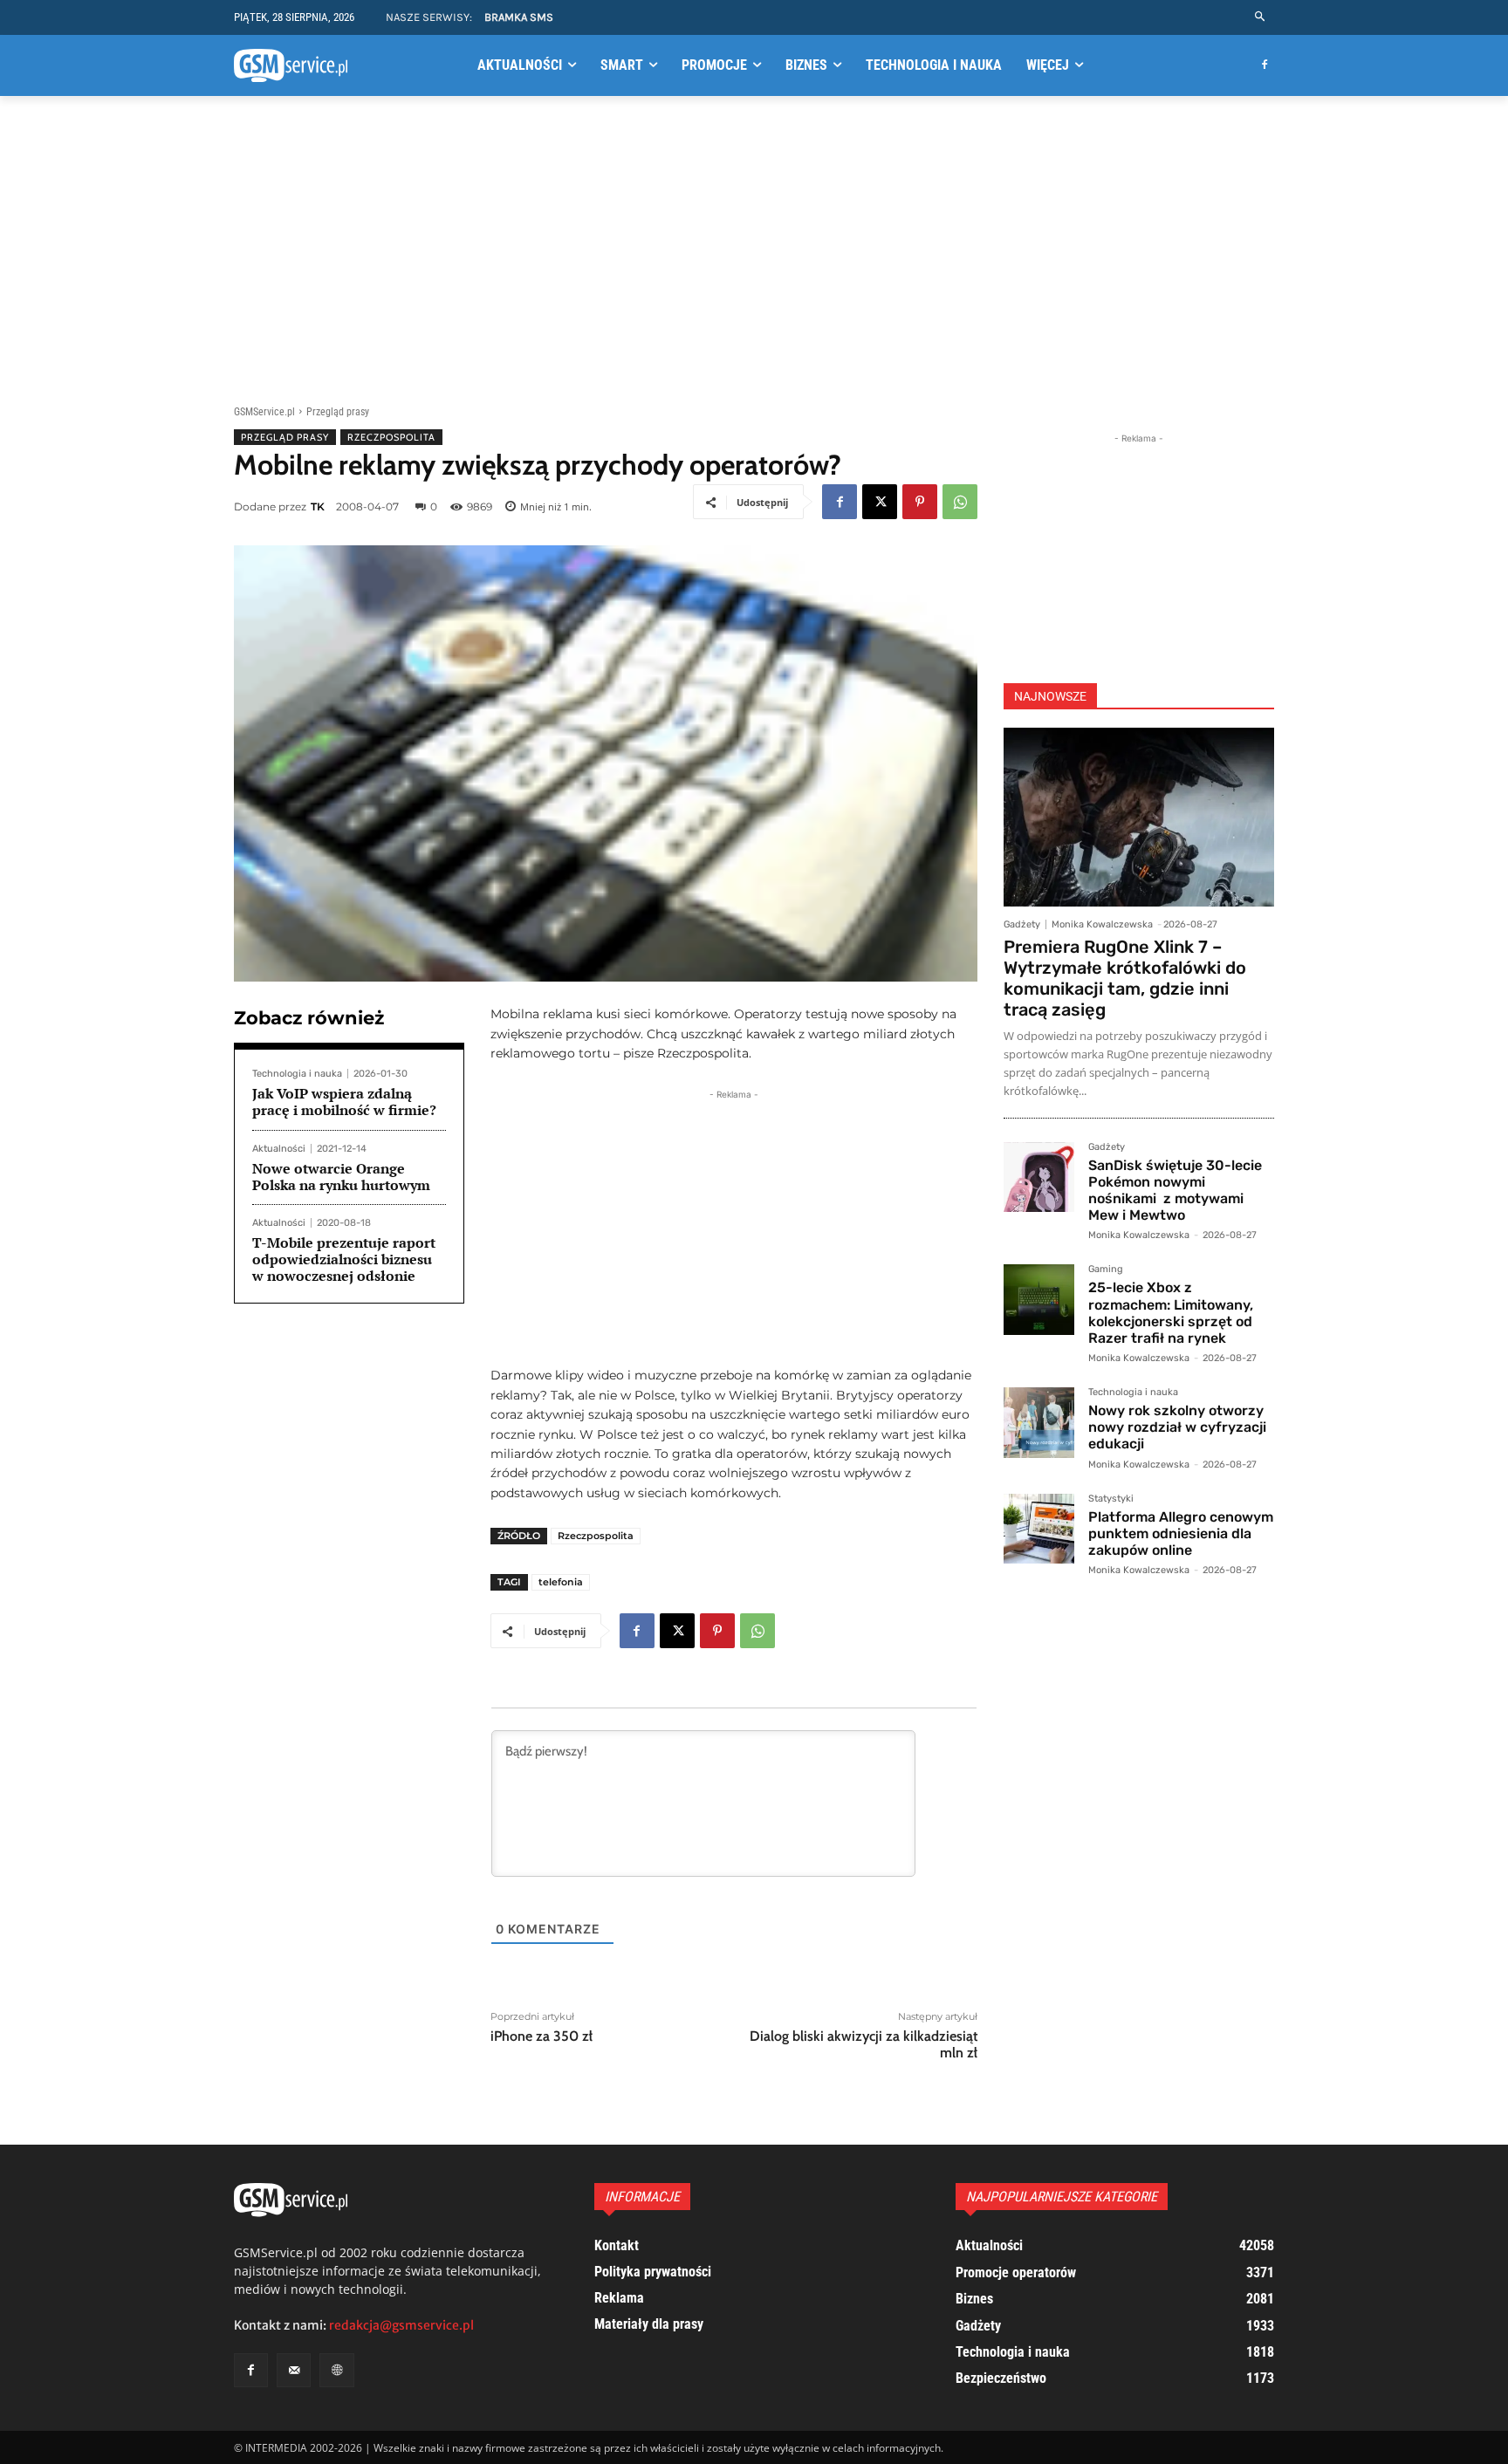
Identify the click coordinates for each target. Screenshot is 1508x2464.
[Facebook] (1264, 66)
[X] (880, 502)
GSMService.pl (264, 412)
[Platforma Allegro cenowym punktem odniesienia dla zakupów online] (1039, 1529)
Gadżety (1022, 924)
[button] (1261, 17)
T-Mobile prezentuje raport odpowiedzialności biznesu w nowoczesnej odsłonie (344, 1259)
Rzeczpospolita (391, 437)
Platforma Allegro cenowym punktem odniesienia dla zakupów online (1181, 1533)
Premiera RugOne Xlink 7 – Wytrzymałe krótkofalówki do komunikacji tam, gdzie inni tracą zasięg (1125, 978)
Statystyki (1111, 1499)
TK (318, 506)
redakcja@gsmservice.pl (401, 2325)
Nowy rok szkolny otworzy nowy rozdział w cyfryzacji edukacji (1177, 1427)
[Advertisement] (754, 247)
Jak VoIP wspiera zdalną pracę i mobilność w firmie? (344, 1102)
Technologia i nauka (297, 1074)
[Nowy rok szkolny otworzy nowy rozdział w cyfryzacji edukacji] (1039, 1423)
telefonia (561, 1582)
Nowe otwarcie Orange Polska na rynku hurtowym (341, 1177)
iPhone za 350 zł (542, 2036)
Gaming (1106, 1270)
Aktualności (279, 1149)
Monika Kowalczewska (1102, 924)
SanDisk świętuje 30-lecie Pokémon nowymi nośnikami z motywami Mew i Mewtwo (1175, 1191)
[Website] (336, 2370)
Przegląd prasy (338, 412)
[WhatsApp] (960, 502)
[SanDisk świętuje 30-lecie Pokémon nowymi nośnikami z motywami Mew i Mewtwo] (1039, 1177)
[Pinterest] (920, 502)
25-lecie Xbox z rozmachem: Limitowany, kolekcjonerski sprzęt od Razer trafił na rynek (1171, 1313)
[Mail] (294, 2370)
